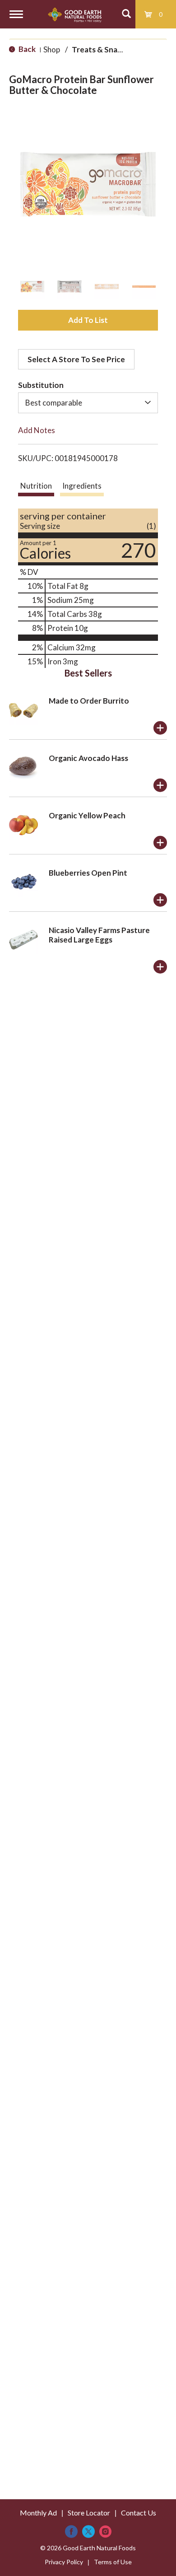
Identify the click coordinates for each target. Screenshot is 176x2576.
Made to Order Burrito (89, 701)
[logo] (75, 14)
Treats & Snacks (100, 49)
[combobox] (88, 403)
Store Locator (89, 2513)
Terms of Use (113, 2562)
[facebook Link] (71, 2532)
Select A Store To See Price (76, 359)
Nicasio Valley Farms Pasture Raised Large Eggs (99, 935)
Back (26, 49)
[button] (32, 287)
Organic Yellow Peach (87, 815)
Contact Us (139, 2513)
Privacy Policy (64, 2562)
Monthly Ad (38, 2513)
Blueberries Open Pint (88, 873)
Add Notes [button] (37, 430)
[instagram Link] (105, 2532)
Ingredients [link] (82, 486)
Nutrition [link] (36, 486)
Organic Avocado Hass (88, 758)
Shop (52, 49)
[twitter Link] (88, 2532)
